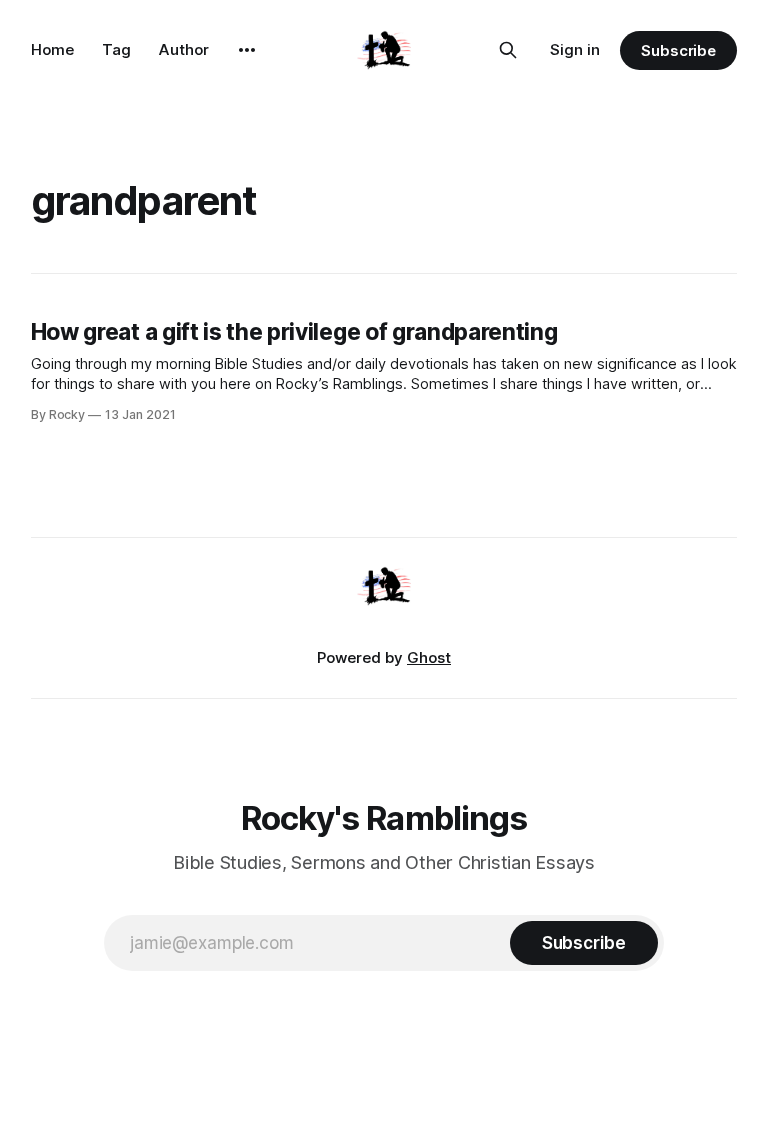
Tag (116, 49)
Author (184, 49)
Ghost (429, 657)
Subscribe (678, 50)
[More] (247, 50)
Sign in (575, 49)
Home (52, 49)
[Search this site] (508, 50)
